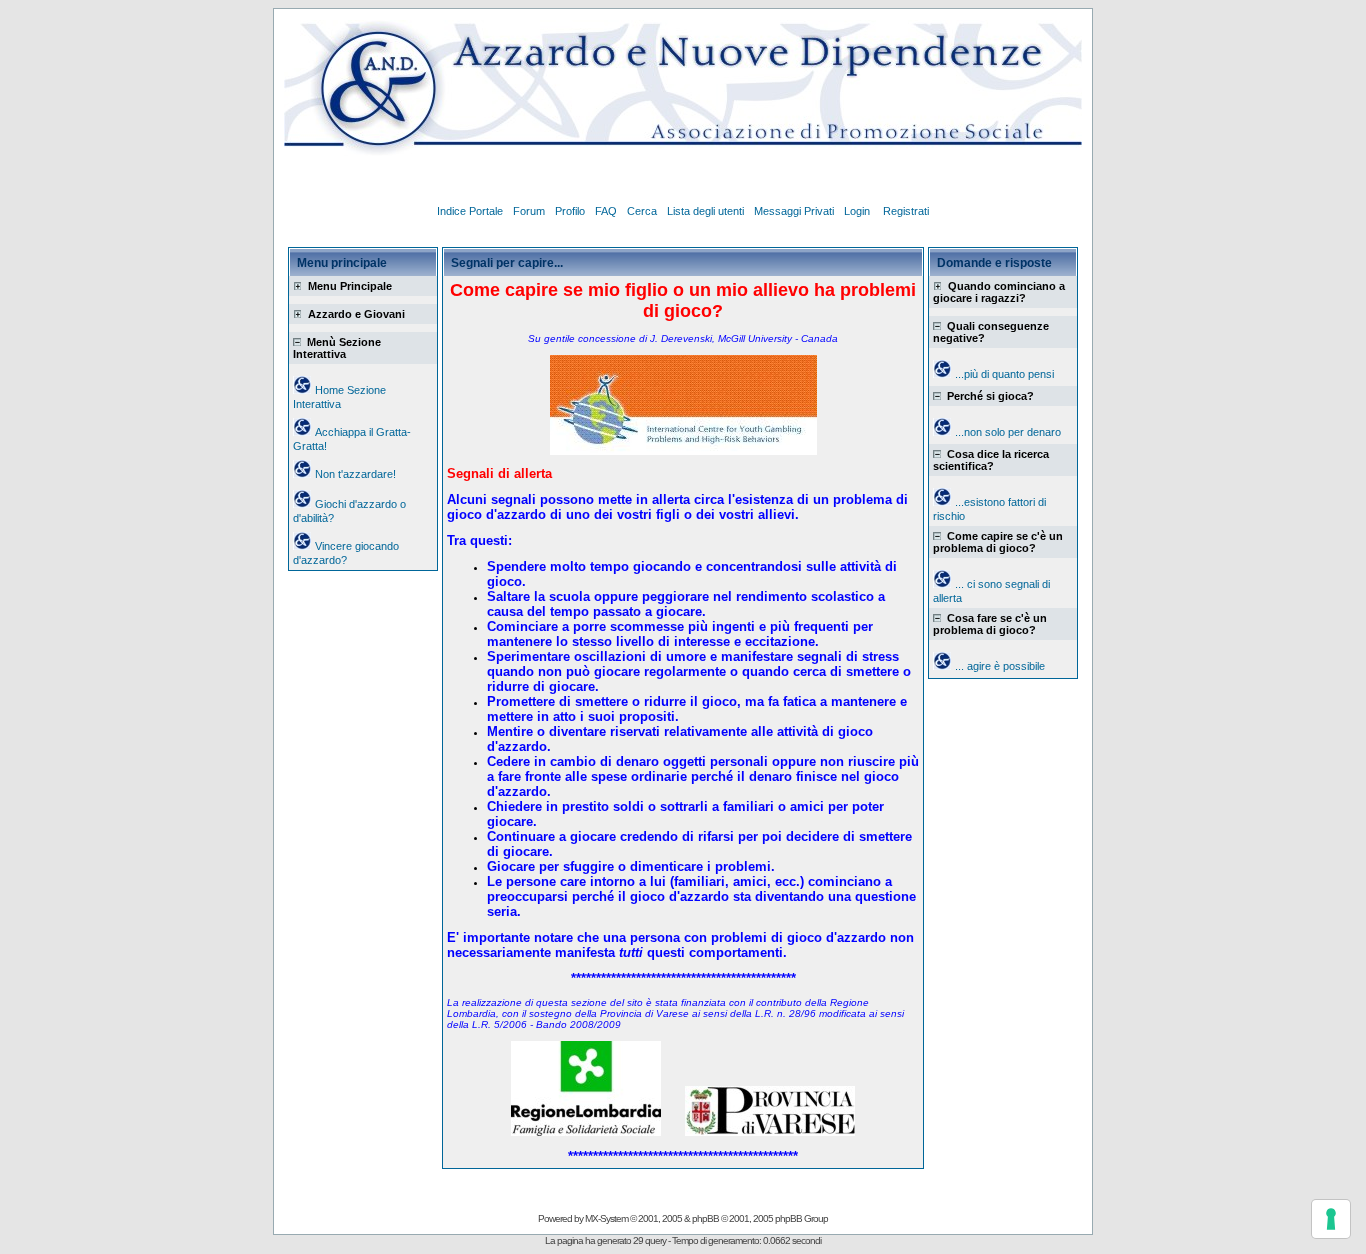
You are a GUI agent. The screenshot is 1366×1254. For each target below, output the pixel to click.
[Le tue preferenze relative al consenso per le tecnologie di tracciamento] (1331, 1219)
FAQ (606, 211)
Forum (529, 211)
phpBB (705, 1218)
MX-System (606, 1218)
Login (858, 211)
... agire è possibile (1000, 666)
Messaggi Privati (794, 211)
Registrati (906, 211)
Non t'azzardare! (355, 474)
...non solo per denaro (1008, 432)
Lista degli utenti (705, 211)
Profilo (570, 211)
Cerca (642, 211)
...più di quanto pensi (1004, 374)
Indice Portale (470, 211)
